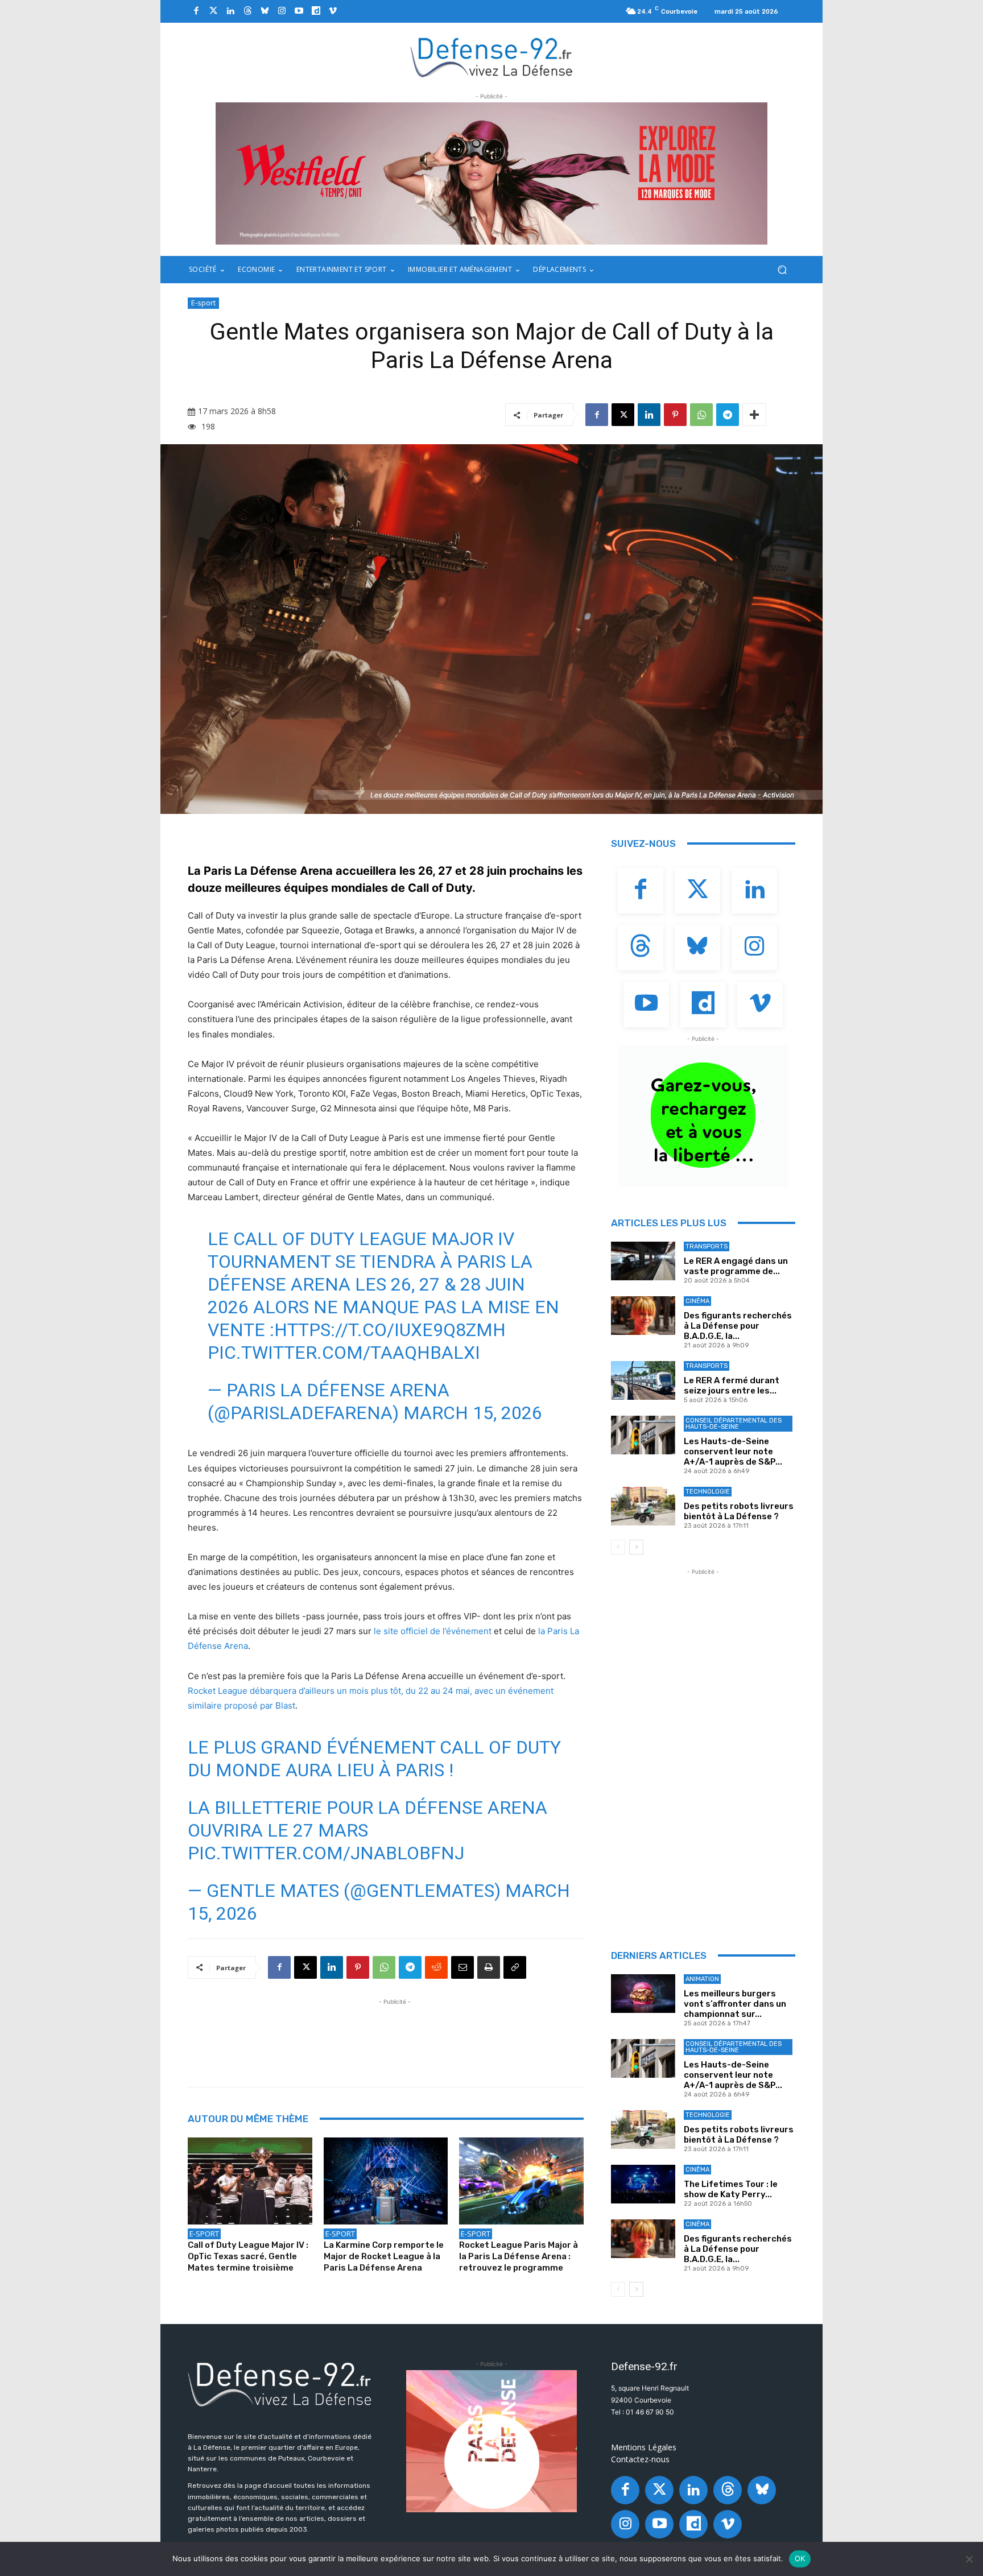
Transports (707, 1246)
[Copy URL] (515, 1967)
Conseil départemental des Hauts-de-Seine (734, 1424)
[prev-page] (618, 1547)
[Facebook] (196, 11)
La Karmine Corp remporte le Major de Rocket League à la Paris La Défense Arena (384, 2256)
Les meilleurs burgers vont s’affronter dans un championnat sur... (735, 2004)
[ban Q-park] (703, 1116)
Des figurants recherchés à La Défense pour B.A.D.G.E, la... (738, 1326)
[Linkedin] (230, 11)
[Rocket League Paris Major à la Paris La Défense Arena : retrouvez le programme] (521, 2181)
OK (800, 2558)
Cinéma (697, 1301)
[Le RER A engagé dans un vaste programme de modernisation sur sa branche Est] (643, 1261)
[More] (754, 415)
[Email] (462, 1967)
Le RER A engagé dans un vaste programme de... (736, 1266)
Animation (702, 1979)
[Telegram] (728, 415)
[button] (782, 270)
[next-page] (636, 1547)
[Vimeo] (333, 11)
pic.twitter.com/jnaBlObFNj (326, 1853)
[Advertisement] (395, 2033)
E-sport (203, 303)
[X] (623, 415)
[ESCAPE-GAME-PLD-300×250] (491, 2441)
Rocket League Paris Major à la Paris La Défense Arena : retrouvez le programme (519, 2256)
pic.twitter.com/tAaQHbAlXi (344, 1353)
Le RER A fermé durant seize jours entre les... (732, 1386)
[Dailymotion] (316, 11)
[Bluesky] (265, 11)
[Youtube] (299, 11)
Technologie (708, 1492)
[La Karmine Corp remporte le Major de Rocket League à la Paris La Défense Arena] (386, 2181)
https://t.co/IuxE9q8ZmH (390, 1330)
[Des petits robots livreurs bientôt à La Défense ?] (643, 1506)
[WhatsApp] (701, 415)
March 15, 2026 (473, 1413)
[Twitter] (213, 11)
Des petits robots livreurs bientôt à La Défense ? (739, 1511)
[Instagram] (282, 11)
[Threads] (247, 11)
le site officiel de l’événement (433, 1631)
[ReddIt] (436, 1967)
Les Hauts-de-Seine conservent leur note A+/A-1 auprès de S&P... (733, 1452)
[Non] (969, 2559)
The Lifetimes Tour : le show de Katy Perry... (731, 2189)
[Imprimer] (489, 1967)
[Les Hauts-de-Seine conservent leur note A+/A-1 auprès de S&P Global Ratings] (643, 1435)
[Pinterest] (675, 415)
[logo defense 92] (492, 57)
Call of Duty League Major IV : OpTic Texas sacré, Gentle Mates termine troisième (248, 2256)
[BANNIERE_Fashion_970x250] (491, 173)
